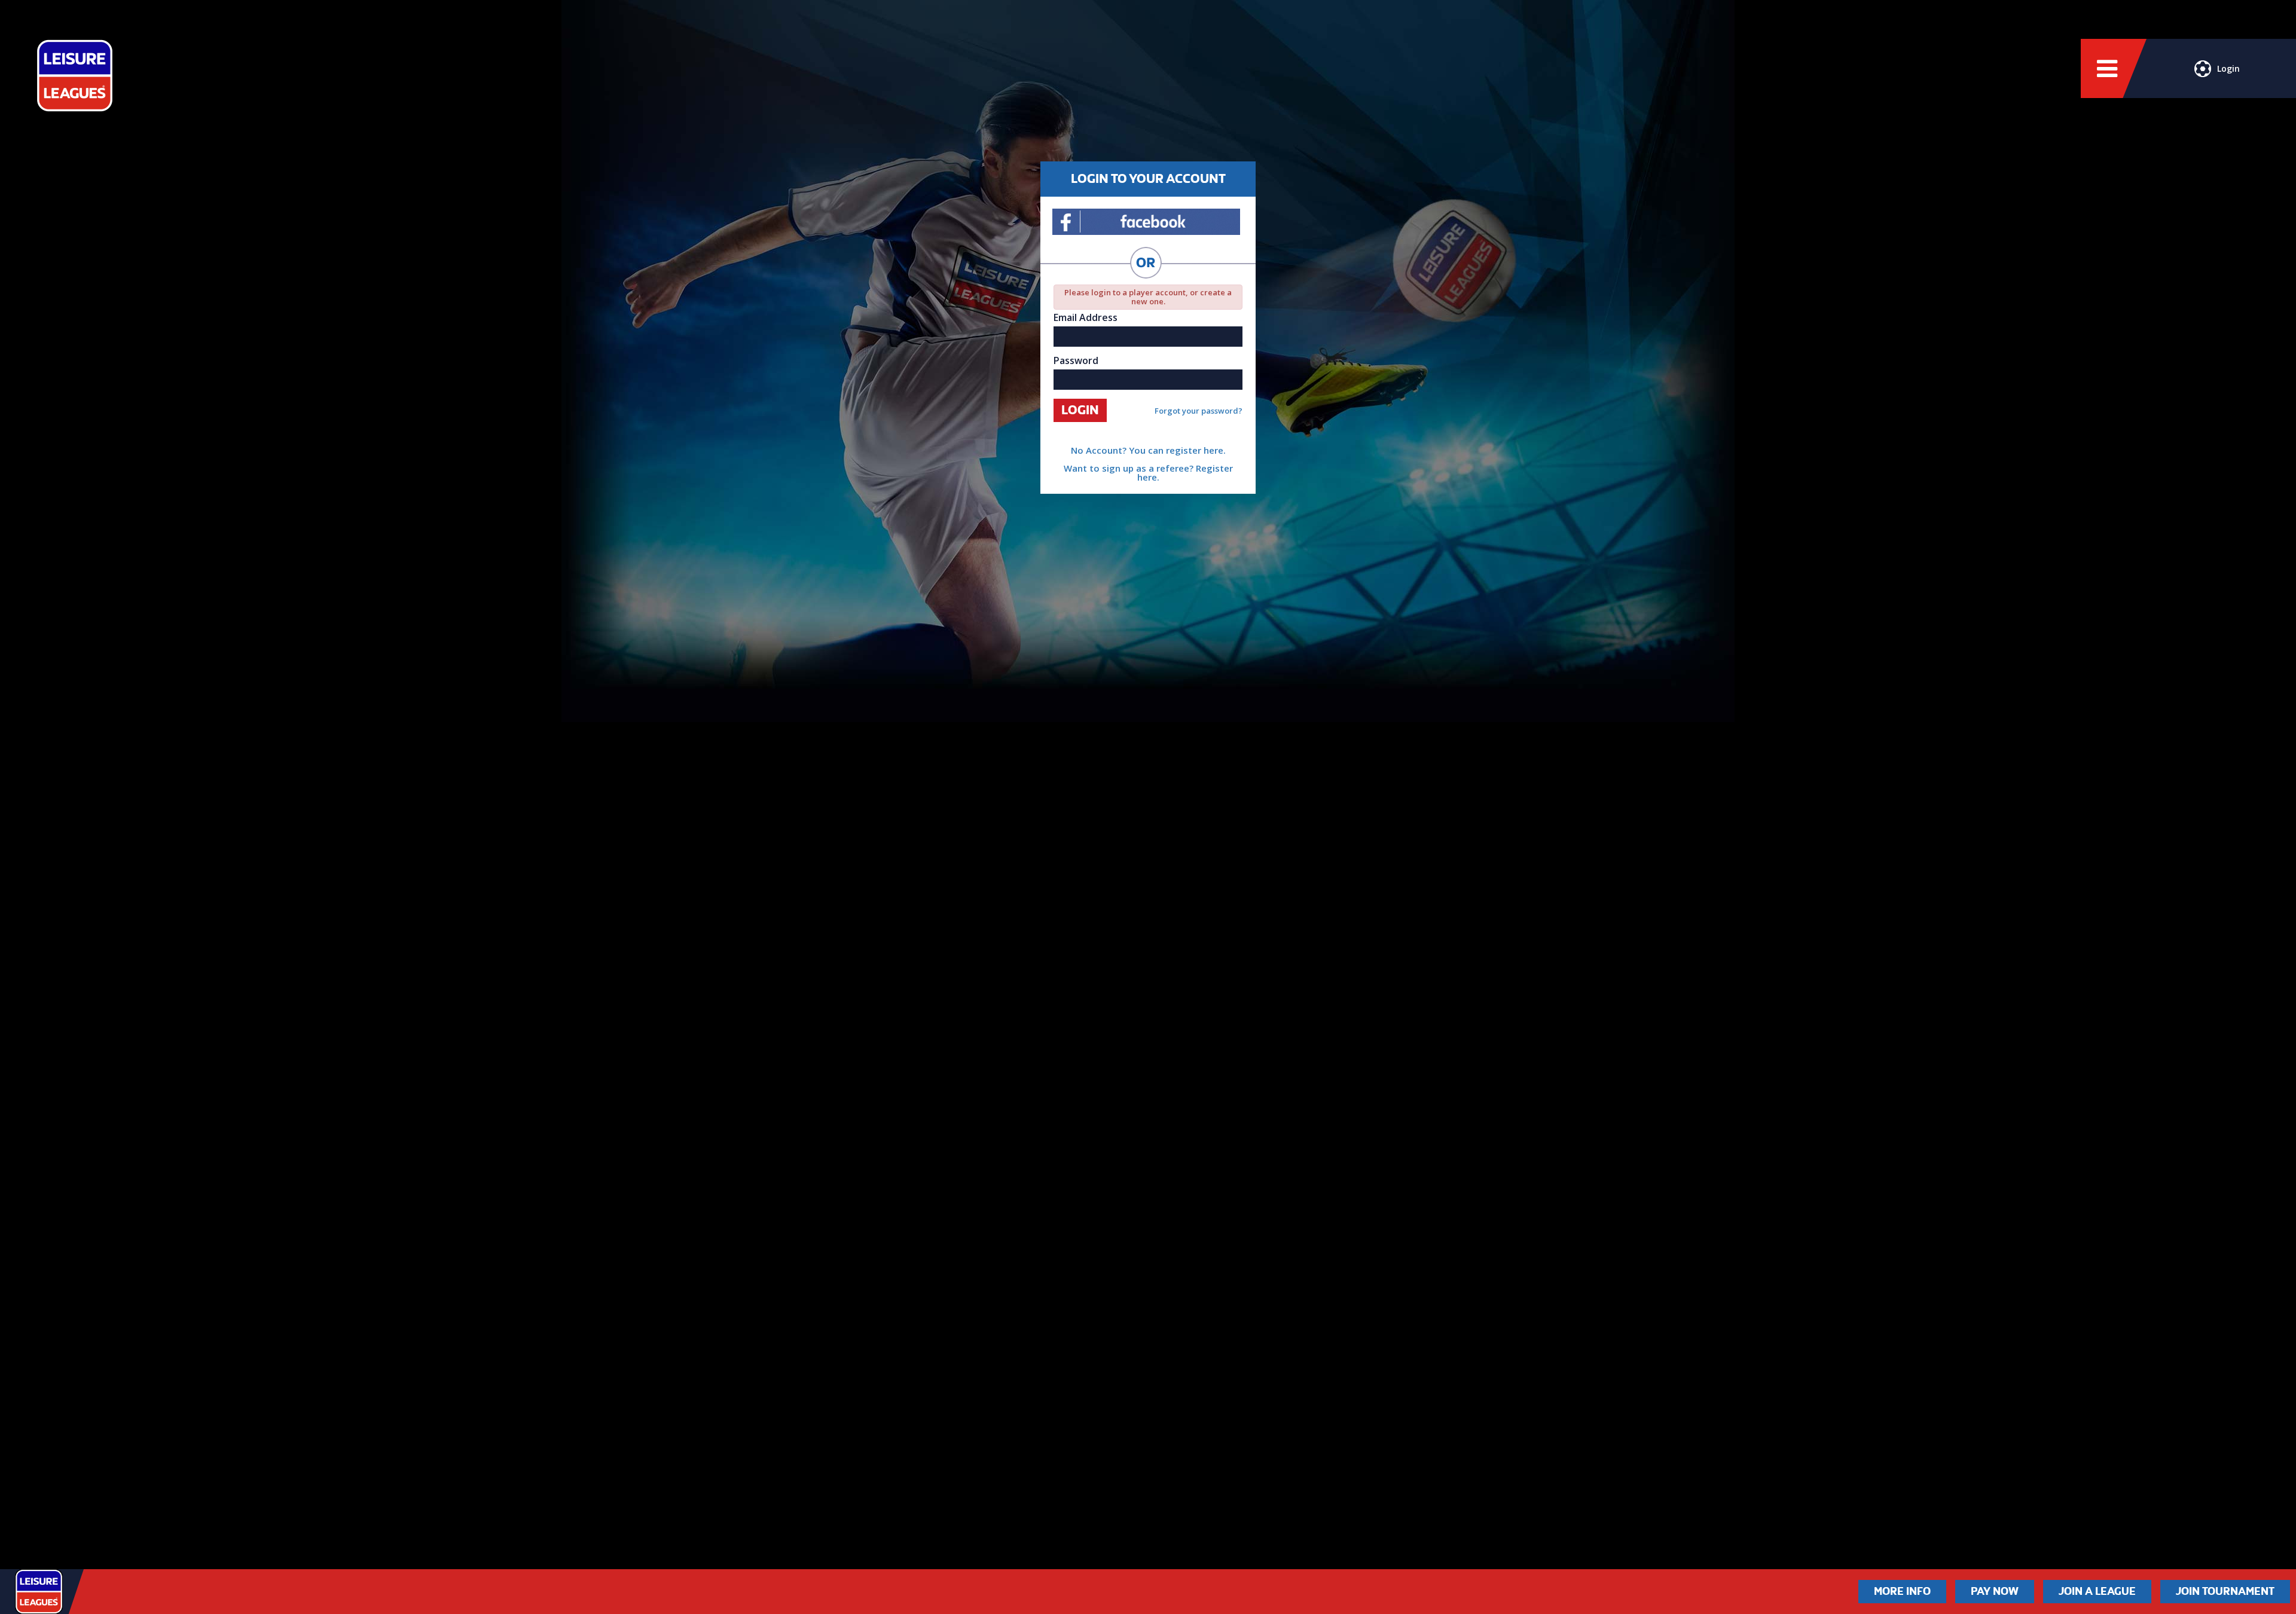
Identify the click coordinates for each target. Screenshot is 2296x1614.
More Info (1902, 1591)
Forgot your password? (1199, 411)
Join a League (2097, 1591)
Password (1076, 360)
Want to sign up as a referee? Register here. (1148, 473)
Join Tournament (2225, 1591)
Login (2228, 68)
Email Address (1086, 317)
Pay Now (1995, 1591)
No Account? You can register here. (1148, 450)
